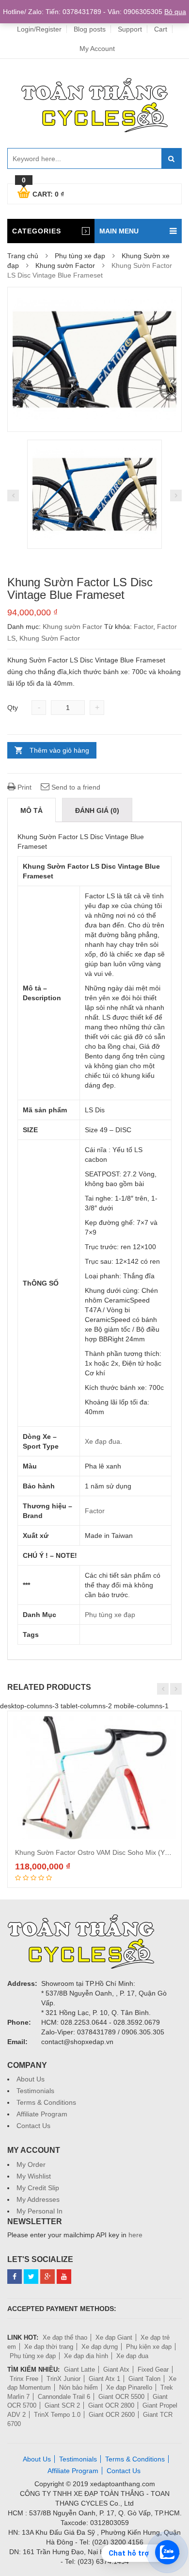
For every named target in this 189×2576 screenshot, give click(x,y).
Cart (161, 29)
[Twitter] (31, 2277)
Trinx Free (24, 2379)
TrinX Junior (63, 2379)
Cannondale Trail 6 (64, 2397)
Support (130, 29)
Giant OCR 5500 (121, 2397)
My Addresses (38, 2199)
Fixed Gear (153, 2370)
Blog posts (90, 29)
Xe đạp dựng (100, 2347)
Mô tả (31, 810)
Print (24, 787)
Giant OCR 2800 (111, 2405)
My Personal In (39, 2211)
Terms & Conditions (46, 2102)
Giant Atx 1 (104, 2379)
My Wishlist (34, 2176)
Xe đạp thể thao (65, 2337)
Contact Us (33, 2126)
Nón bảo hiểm (79, 2387)
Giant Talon (144, 2379)
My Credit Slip (38, 2188)
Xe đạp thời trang (49, 2347)
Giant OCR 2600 (112, 2415)
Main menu (119, 231)
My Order (31, 2164)
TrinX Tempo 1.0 (57, 2415)
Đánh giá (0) (97, 810)
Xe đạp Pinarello (129, 2387)
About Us (31, 2079)
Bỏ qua (175, 12)
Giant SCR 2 (62, 2405)
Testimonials (35, 2091)
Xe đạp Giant (114, 2337)
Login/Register (39, 29)
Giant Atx (116, 2370)
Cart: (43, 193)
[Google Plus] (47, 2277)
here (135, 2235)
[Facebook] (15, 2277)
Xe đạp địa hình (86, 2356)
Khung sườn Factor (65, 265)
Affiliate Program (42, 2114)
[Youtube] (64, 2277)
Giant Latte (79, 2370)
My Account (97, 49)
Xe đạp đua (102, 1441)
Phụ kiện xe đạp (149, 2347)
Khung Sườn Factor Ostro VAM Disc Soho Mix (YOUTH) (101, 1852)
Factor (143, 627)
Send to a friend (75, 787)
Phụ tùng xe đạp (80, 256)
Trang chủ (23, 256)
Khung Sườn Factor (50, 638)
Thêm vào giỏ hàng (59, 750)
